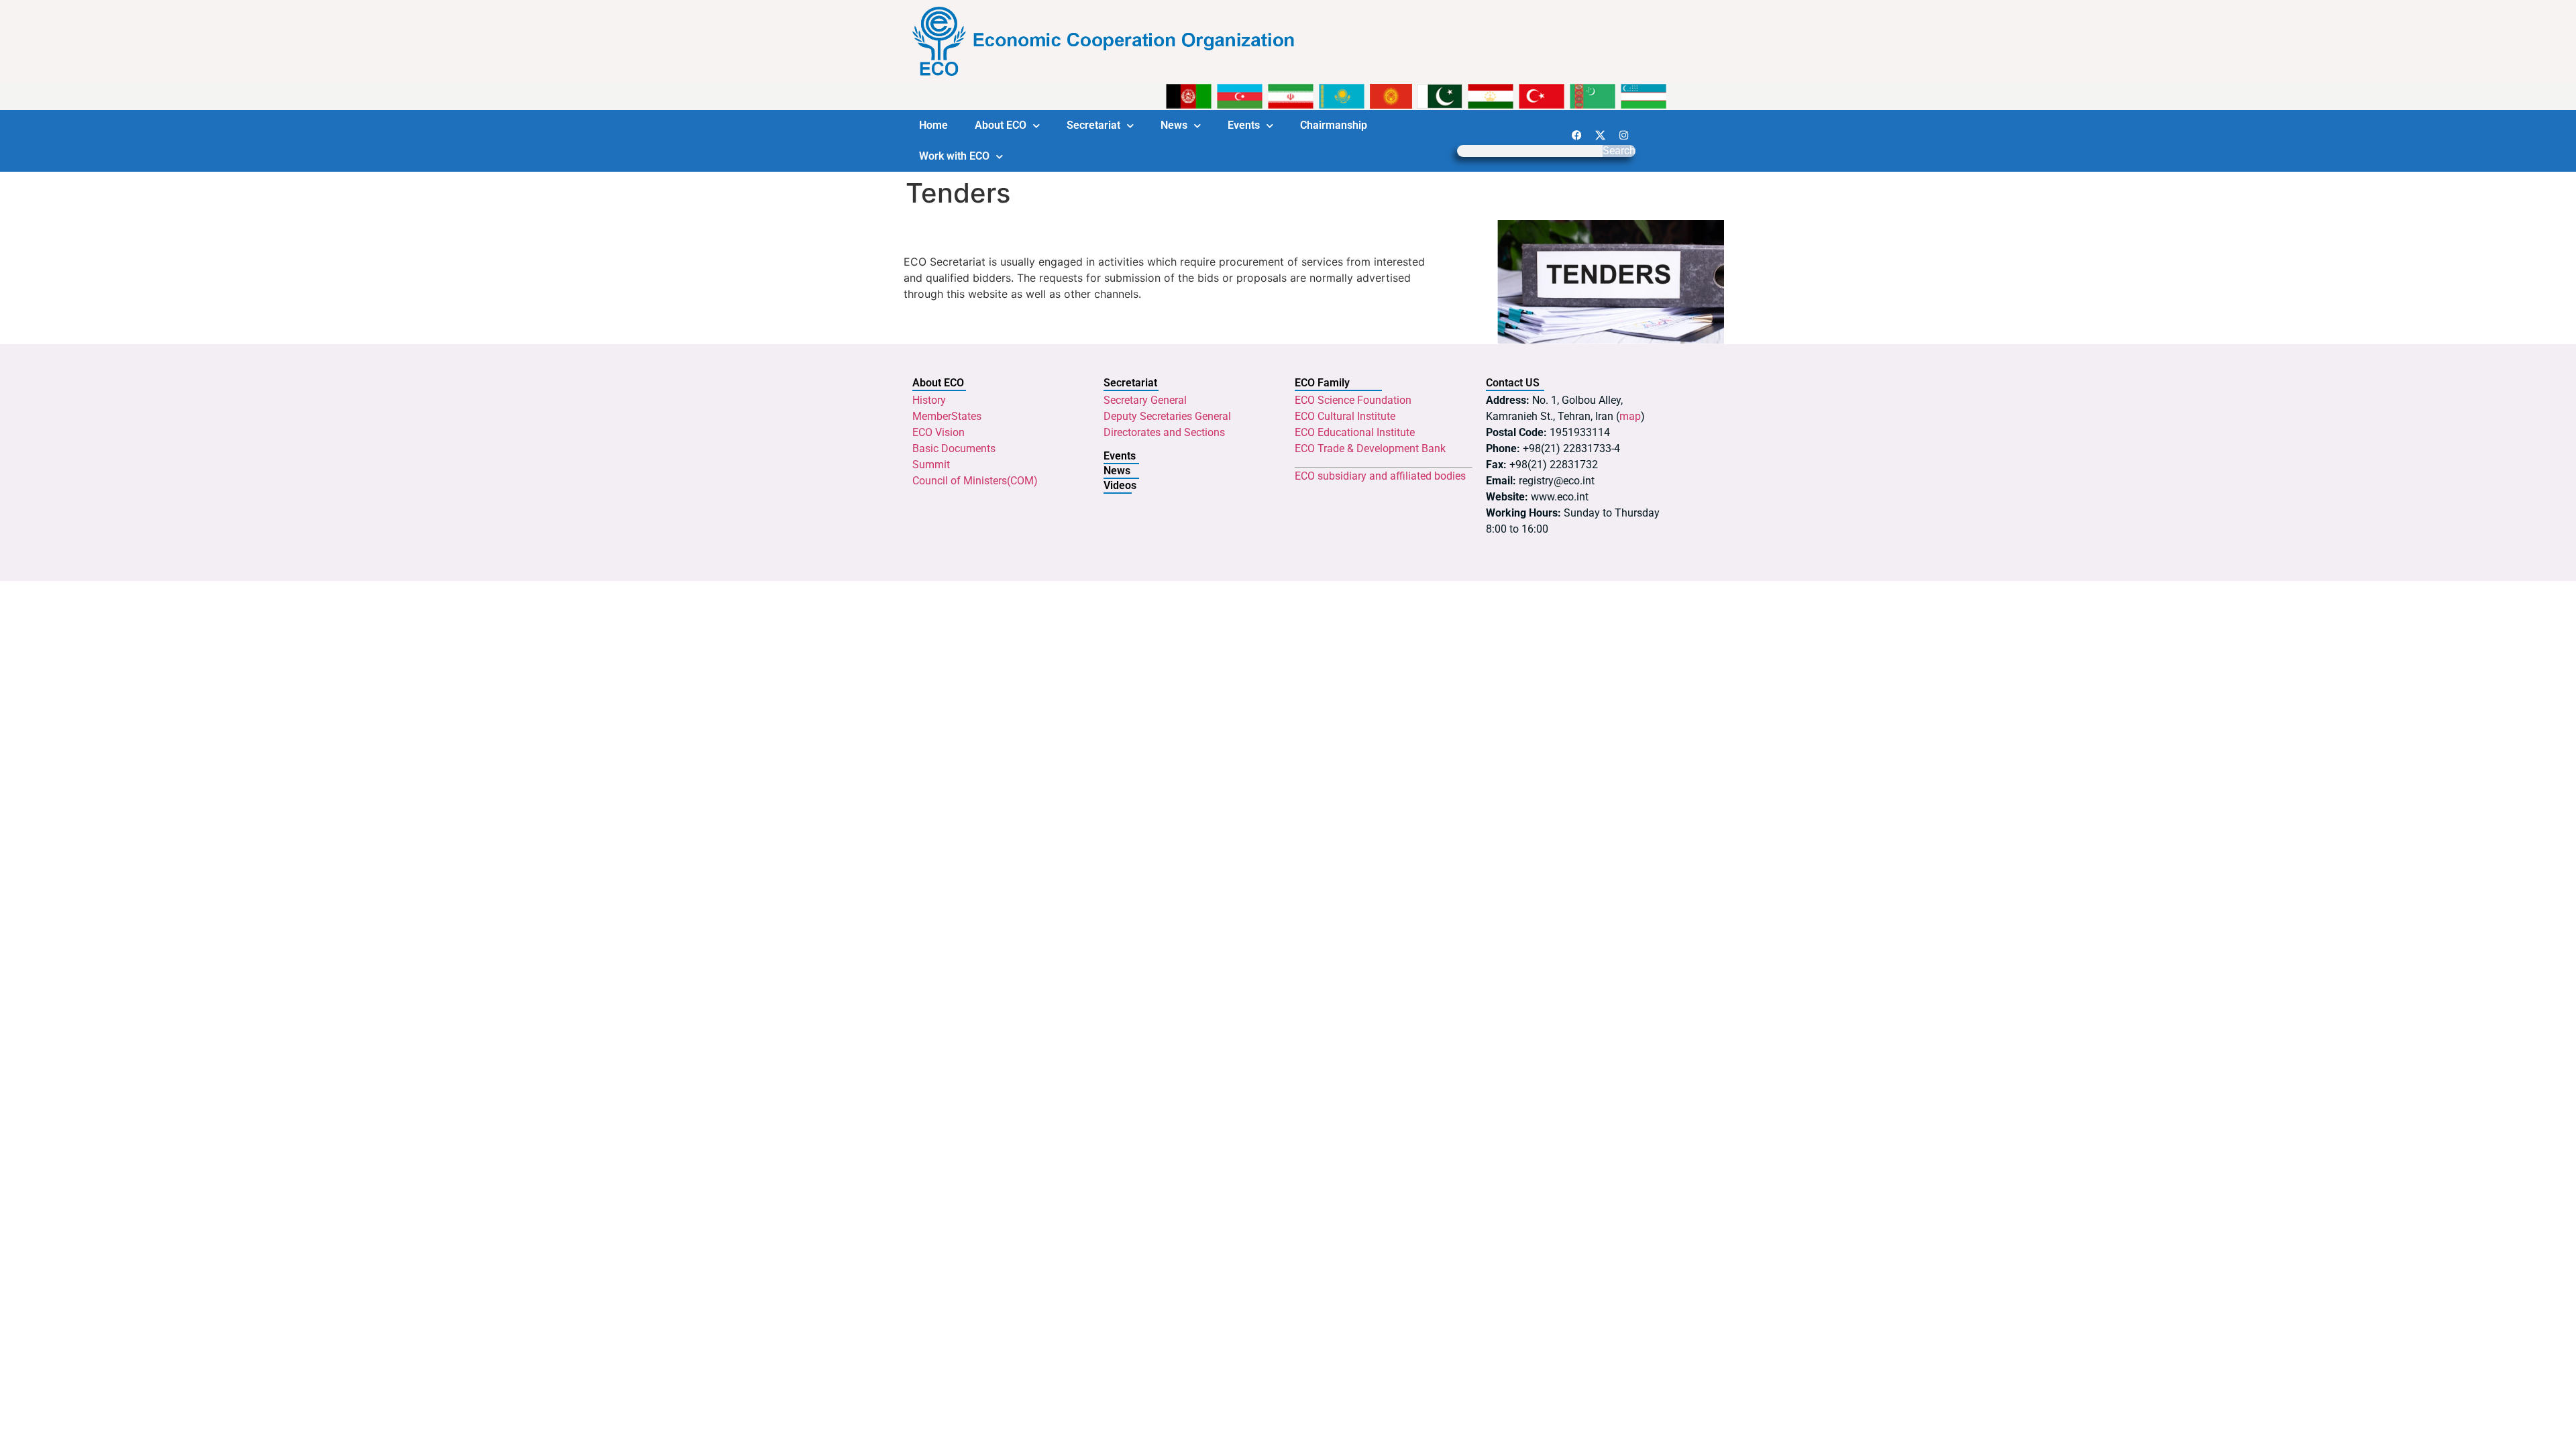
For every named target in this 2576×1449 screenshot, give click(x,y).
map (1630, 416)
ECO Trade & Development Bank (1370, 448)
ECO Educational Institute (1355, 432)
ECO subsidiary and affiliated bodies (1380, 476)
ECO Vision (938, 432)
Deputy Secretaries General (1167, 416)
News (1174, 125)
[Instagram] (1623, 135)
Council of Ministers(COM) (975, 481)
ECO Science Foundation (1353, 400)
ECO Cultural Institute (1345, 416)
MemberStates (947, 416)
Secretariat (1093, 125)
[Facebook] (1576, 135)
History (929, 400)
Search (1619, 151)
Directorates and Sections (1164, 432)
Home (933, 125)
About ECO (1001, 125)
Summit (931, 465)
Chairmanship (1334, 125)
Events (1244, 125)
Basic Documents (954, 448)
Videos (1120, 485)
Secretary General (1145, 400)
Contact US (1513, 383)
